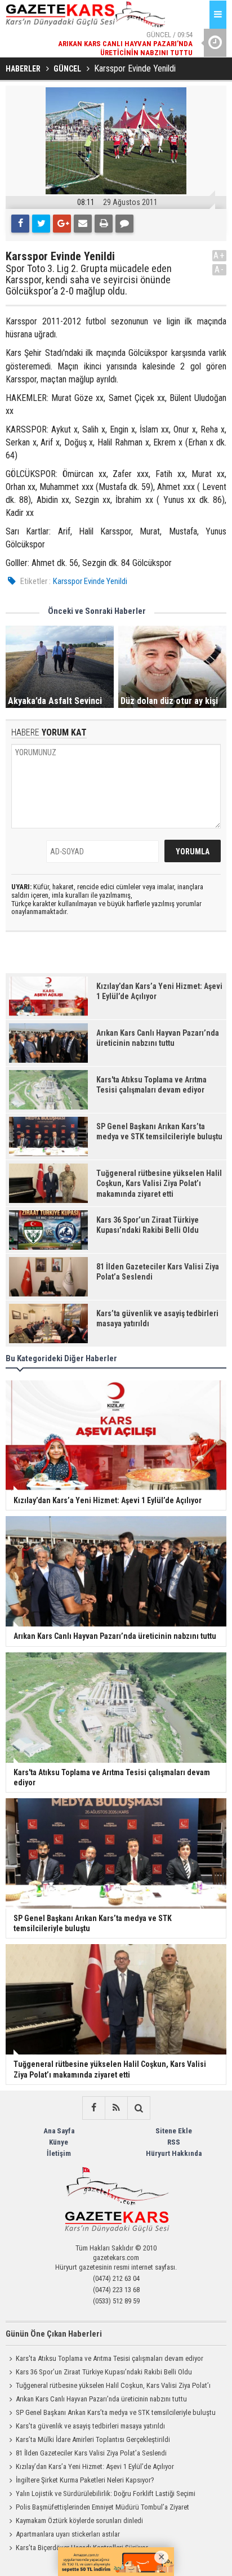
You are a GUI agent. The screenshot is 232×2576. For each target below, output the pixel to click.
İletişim (59, 2153)
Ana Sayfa (59, 2131)
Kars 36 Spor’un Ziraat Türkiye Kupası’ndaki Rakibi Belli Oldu (104, 2372)
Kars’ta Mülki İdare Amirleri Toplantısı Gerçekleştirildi (93, 2439)
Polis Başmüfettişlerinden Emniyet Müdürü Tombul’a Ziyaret (102, 2507)
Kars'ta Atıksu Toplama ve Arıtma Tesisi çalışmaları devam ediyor (110, 2358)
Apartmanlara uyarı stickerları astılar (68, 2534)
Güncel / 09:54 (125, 32)
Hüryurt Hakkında (174, 2153)
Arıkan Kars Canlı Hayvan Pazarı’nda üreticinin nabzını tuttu (101, 2399)
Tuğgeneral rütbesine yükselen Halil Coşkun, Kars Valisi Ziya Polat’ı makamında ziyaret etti (108, 2387)
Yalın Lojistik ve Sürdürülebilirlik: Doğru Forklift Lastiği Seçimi (106, 2493)
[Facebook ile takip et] (93, 2108)
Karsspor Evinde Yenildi (90, 581)
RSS (174, 2142)
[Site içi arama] (139, 2108)
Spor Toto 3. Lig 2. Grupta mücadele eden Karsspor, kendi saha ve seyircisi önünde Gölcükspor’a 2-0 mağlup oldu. (89, 280)
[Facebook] (20, 224)
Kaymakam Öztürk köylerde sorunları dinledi (79, 2521)
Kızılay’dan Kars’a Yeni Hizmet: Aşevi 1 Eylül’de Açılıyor (95, 2466)
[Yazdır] (104, 224)
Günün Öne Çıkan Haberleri (54, 2334)
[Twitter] (41, 224)
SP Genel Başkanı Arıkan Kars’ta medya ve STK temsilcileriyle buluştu (116, 2412)
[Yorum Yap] (124, 224)
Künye (59, 2142)
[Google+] (62, 224)
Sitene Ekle (174, 2131)
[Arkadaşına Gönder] (83, 224)
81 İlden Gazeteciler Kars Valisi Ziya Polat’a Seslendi (91, 2453)
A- (220, 269)
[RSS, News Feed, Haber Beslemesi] (116, 2108)
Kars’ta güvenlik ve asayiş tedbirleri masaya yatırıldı (90, 2426)
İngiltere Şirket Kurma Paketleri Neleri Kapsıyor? (85, 2480)
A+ (219, 255)
